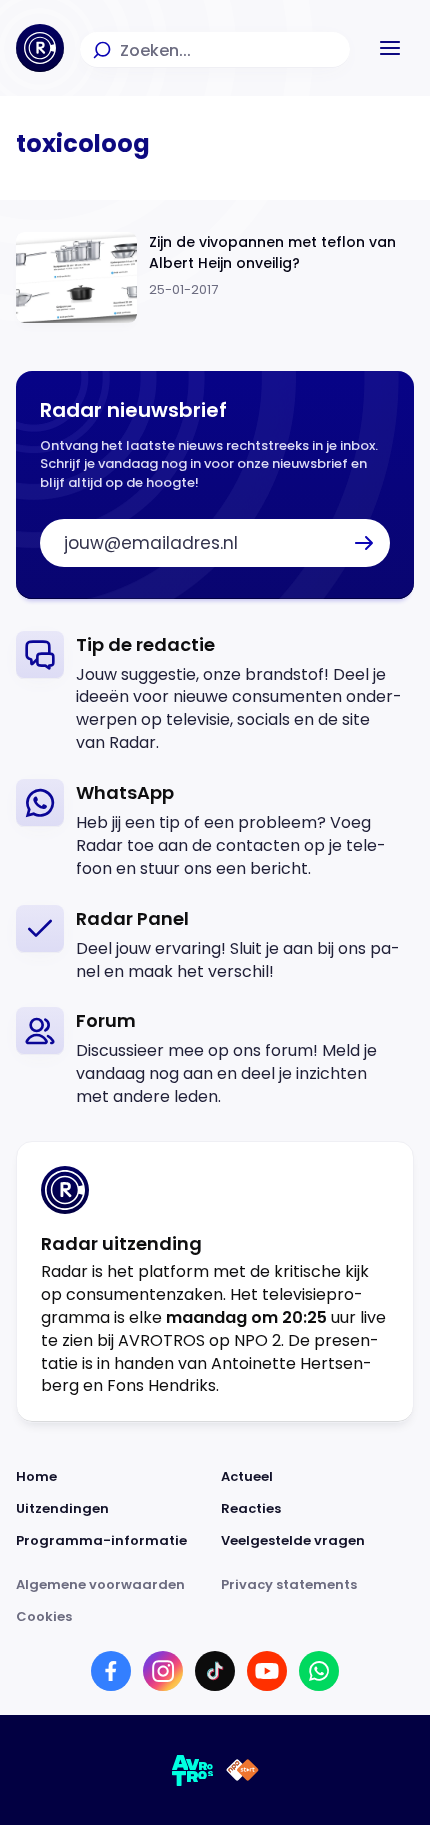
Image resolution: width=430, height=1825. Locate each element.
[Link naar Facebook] (111, 1671)
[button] (390, 48)
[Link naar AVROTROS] (193, 1770)
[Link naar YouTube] (267, 1671)
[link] (215, 693)
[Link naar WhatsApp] (319, 1671)
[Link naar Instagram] (163, 1671)
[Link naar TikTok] (215, 1671)
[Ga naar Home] (40, 48)
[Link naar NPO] (242, 1770)
